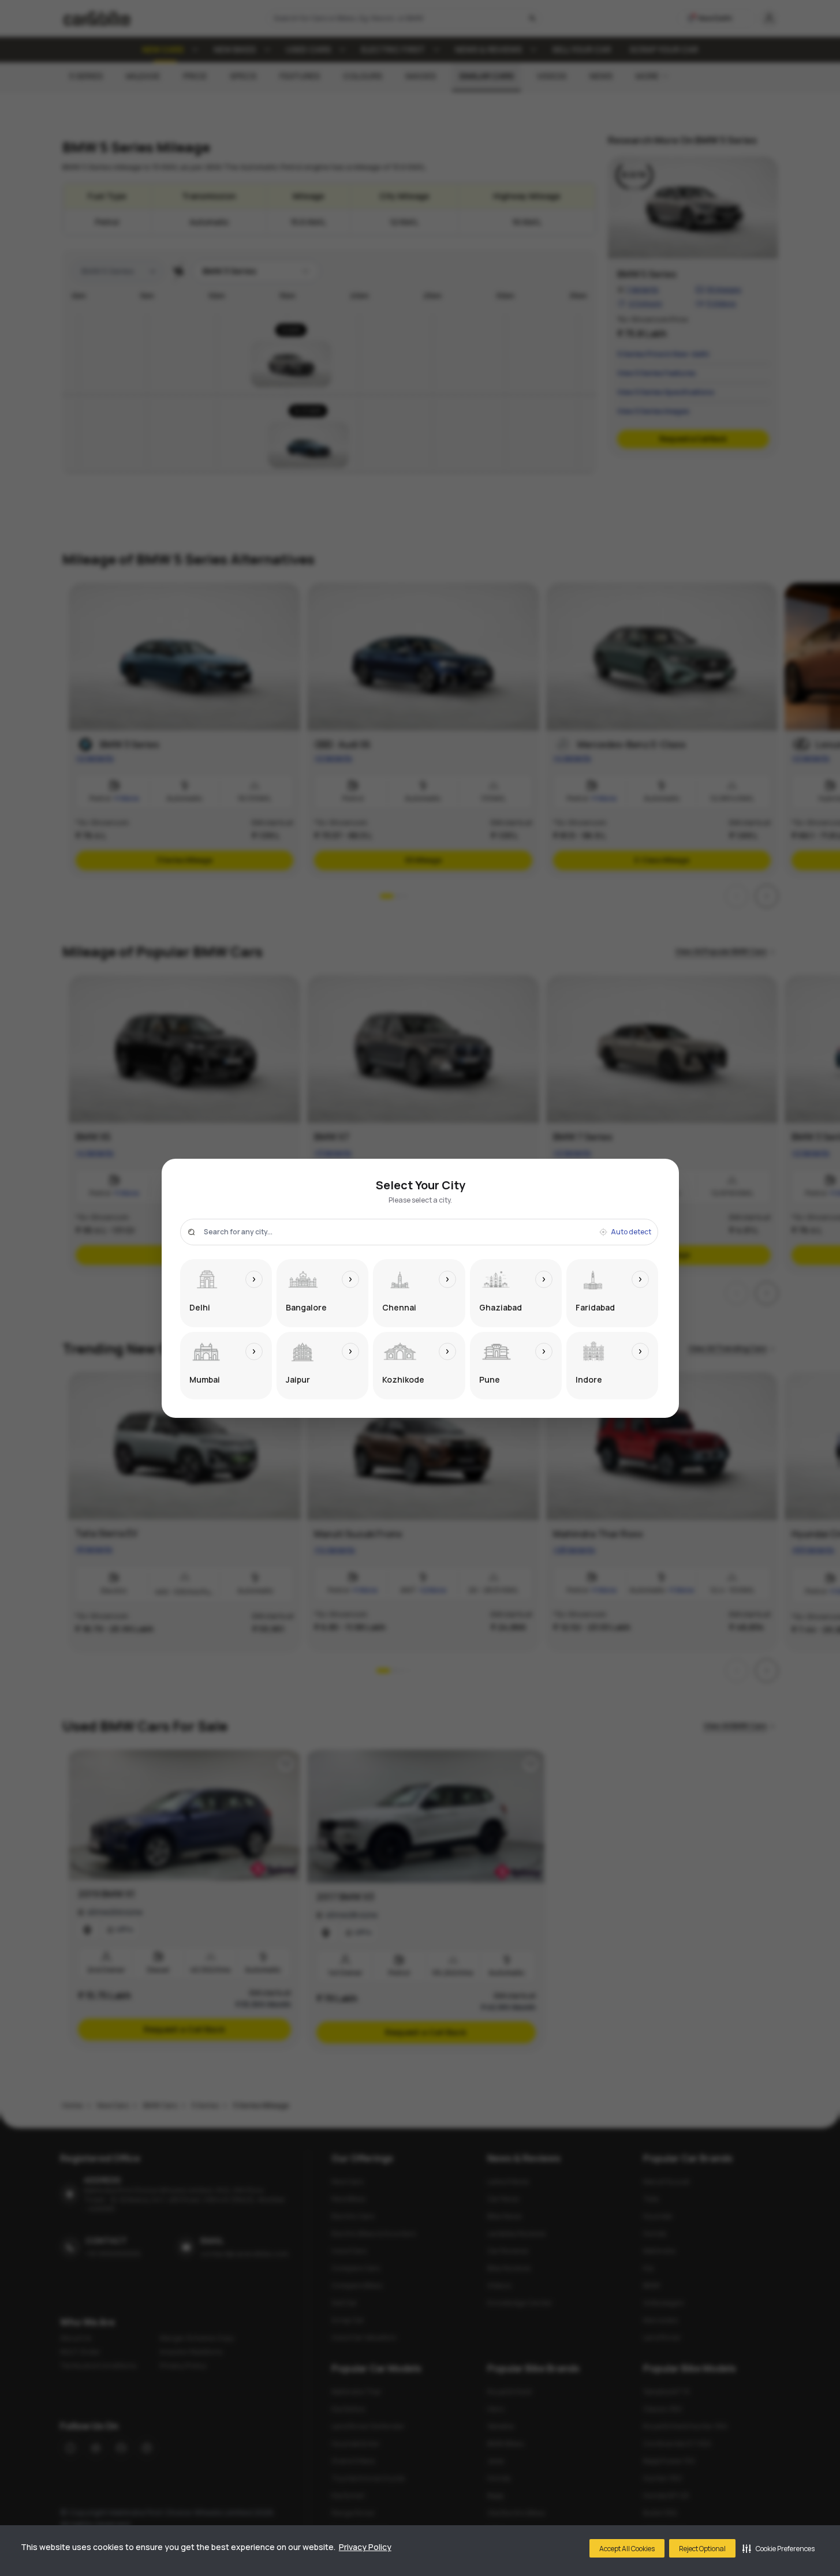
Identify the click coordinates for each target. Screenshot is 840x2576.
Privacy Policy (365, 2547)
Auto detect (631, 1232)
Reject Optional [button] (702, 2549)
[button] (779, 2548)
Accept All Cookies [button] (627, 2549)
